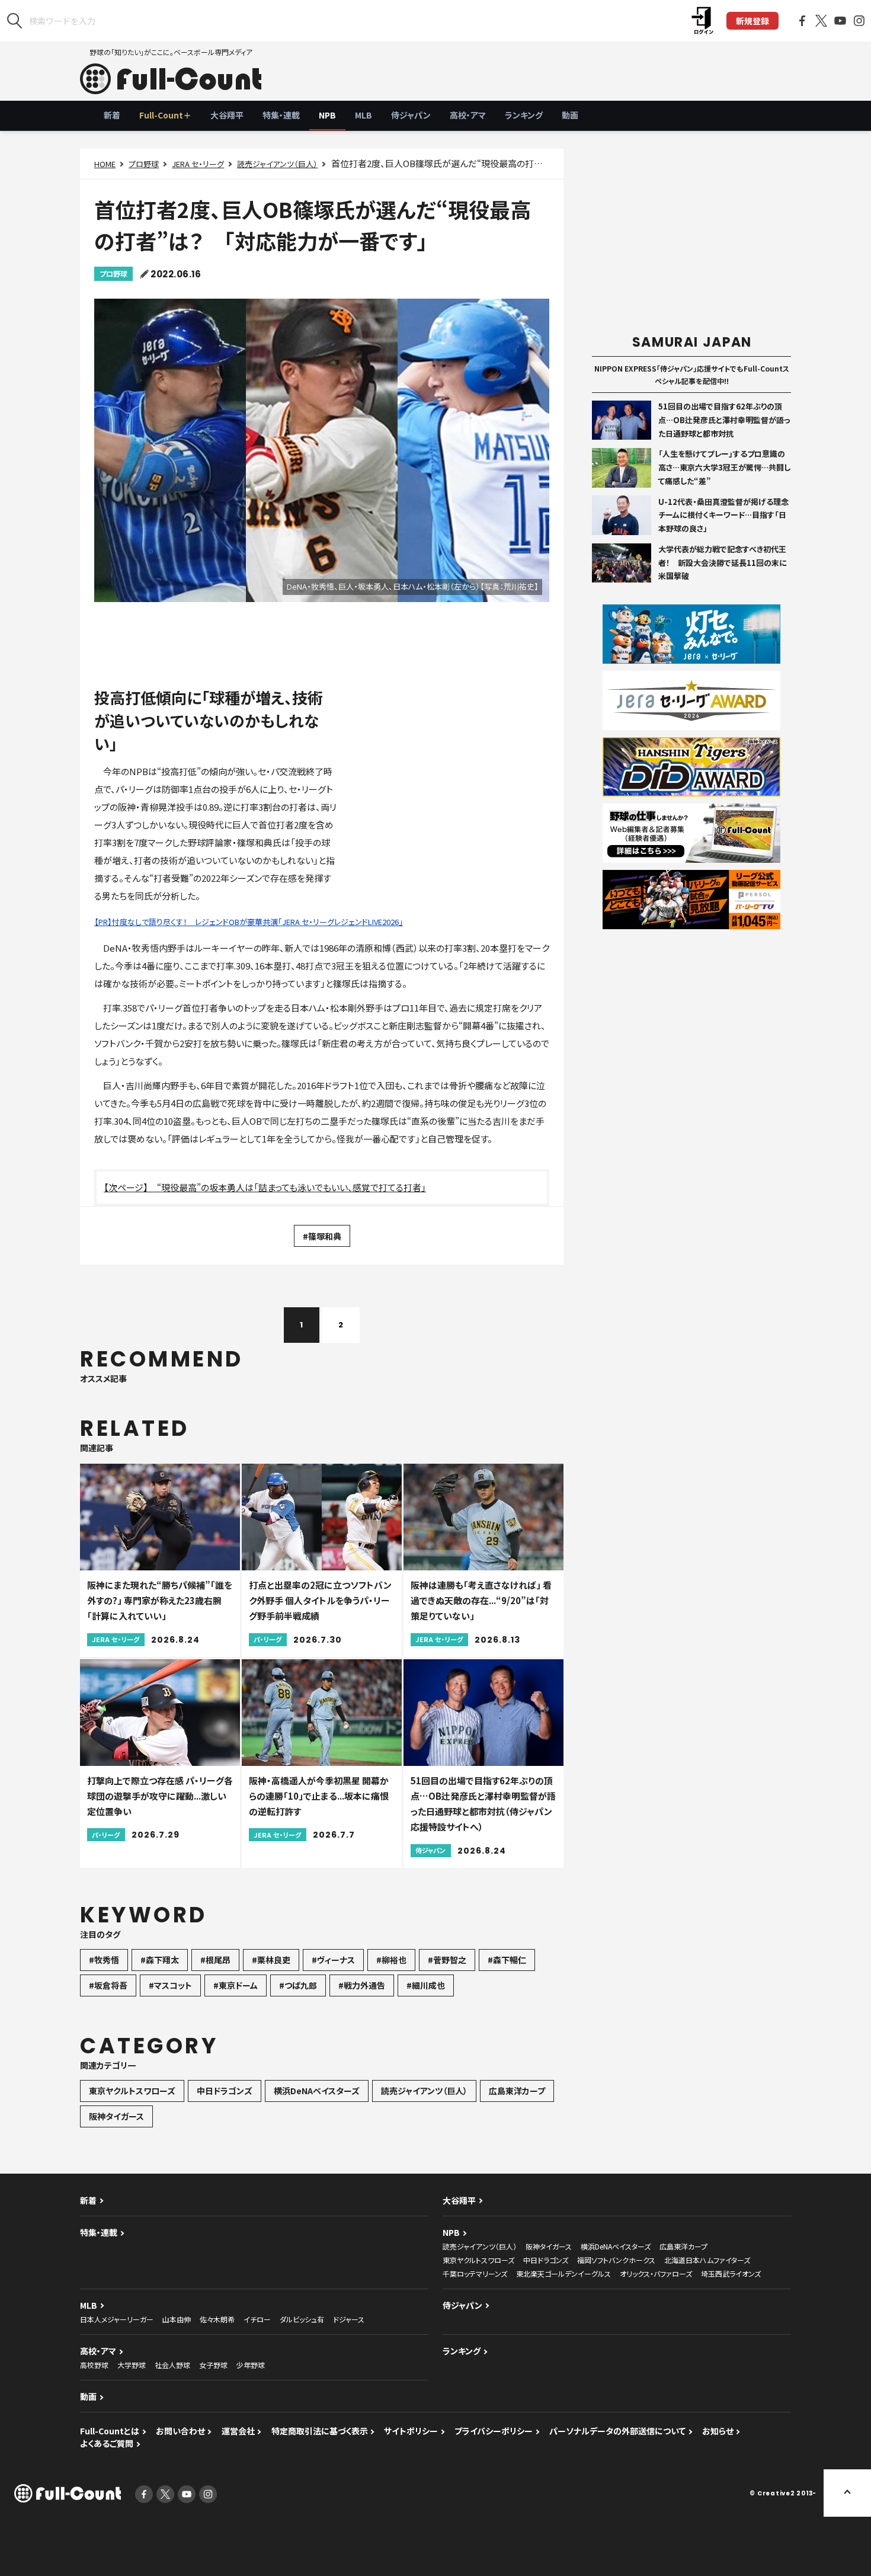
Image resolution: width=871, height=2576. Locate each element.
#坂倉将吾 (108, 1985)
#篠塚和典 (322, 1236)
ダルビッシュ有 (302, 2319)
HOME (105, 164)
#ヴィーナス (333, 1960)
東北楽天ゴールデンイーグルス (563, 2273)
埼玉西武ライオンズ (731, 2273)
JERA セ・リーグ (198, 164)
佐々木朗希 (217, 2319)
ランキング (524, 115)
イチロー (257, 2319)
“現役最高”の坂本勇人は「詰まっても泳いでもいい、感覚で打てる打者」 (292, 1187)
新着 (112, 115)
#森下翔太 (160, 1960)
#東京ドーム (236, 1985)
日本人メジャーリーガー (117, 2319)
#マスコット (170, 1985)
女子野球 (213, 2365)
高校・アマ (468, 115)
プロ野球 (144, 164)
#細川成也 (426, 1985)
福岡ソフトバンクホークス (616, 2260)
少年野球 (251, 2365)
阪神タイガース (116, 2116)
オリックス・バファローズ (656, 2273)
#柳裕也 (391, 1960)
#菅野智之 (447, 1960)
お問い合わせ (180, 2431)
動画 (570, 115)
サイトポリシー (411, 2431)
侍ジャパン (411, 115)
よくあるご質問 (107, 2443)
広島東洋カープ (517, 2091)
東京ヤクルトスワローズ (132, 2091)
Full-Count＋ (165, 115)
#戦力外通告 (362, 1985)
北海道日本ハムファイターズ (707, 2260)
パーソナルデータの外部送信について (617, 2431)
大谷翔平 (227, 115)
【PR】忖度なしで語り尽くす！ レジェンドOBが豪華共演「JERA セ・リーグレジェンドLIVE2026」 (249, 922)
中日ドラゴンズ (225, 2091)
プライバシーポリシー (494, 2431)
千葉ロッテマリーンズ (475, 2273)
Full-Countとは (110, 2431)
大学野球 (132, 2365)
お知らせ (718, 2431)
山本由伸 (177, 2319)
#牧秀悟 (104, 1960)
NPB (327, 115)
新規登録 (752, 21)
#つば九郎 (298, 1985)
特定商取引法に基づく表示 (320, 2431)
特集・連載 (281, 115)
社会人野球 (172, 2365)
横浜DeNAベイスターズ (317, 2091)
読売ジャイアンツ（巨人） (277, 164)
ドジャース (349, 2319)
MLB (364, 115)
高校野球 (94, 2365)
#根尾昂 (215, 1960)
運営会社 (238, 2431)
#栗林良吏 (271, 1960)
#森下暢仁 (507, 1960)
